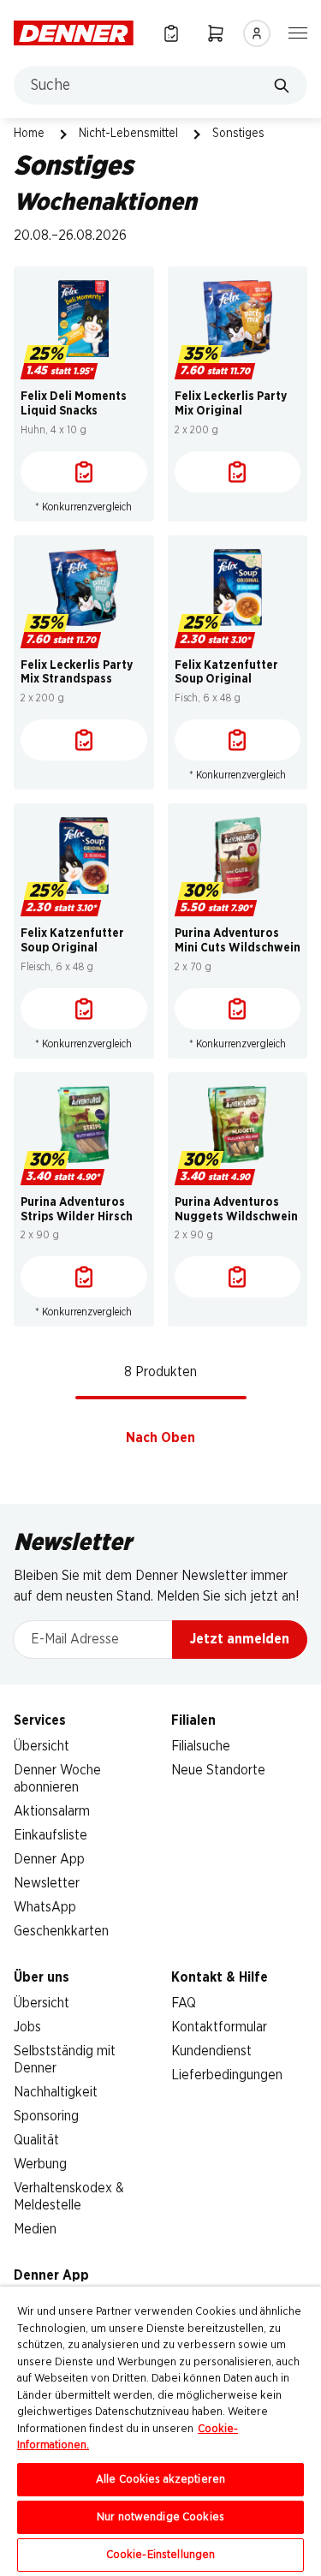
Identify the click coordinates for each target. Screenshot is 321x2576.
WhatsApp (45, 1907)
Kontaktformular (219, 2027)
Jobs (27, 2027)
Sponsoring (46, 2116)
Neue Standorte (218, 1770)
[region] (160, 2431)
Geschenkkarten (61, 1931)
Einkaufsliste (51, 1835)
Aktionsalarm (52, 1811)
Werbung (40, 2164)
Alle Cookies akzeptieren (160, 2480)
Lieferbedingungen (227, 2075)
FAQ (184, 2003)
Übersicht (42, 1746)
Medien (35, 2229)
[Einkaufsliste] (171, 33)
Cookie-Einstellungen (161, 2555)
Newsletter (47, 1883)
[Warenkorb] (216, 33)
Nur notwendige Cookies (160, 2517)
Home (29, 134)
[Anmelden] (257, 33)
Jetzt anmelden (240, 1639)
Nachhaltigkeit (56, 2092)
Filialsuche (201, 1746)
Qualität (36, 2140)
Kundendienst (211, 2051)
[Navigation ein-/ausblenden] (298, 32)
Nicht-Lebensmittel (128, 134)
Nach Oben (160, 1438)
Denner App (49, 1859)
